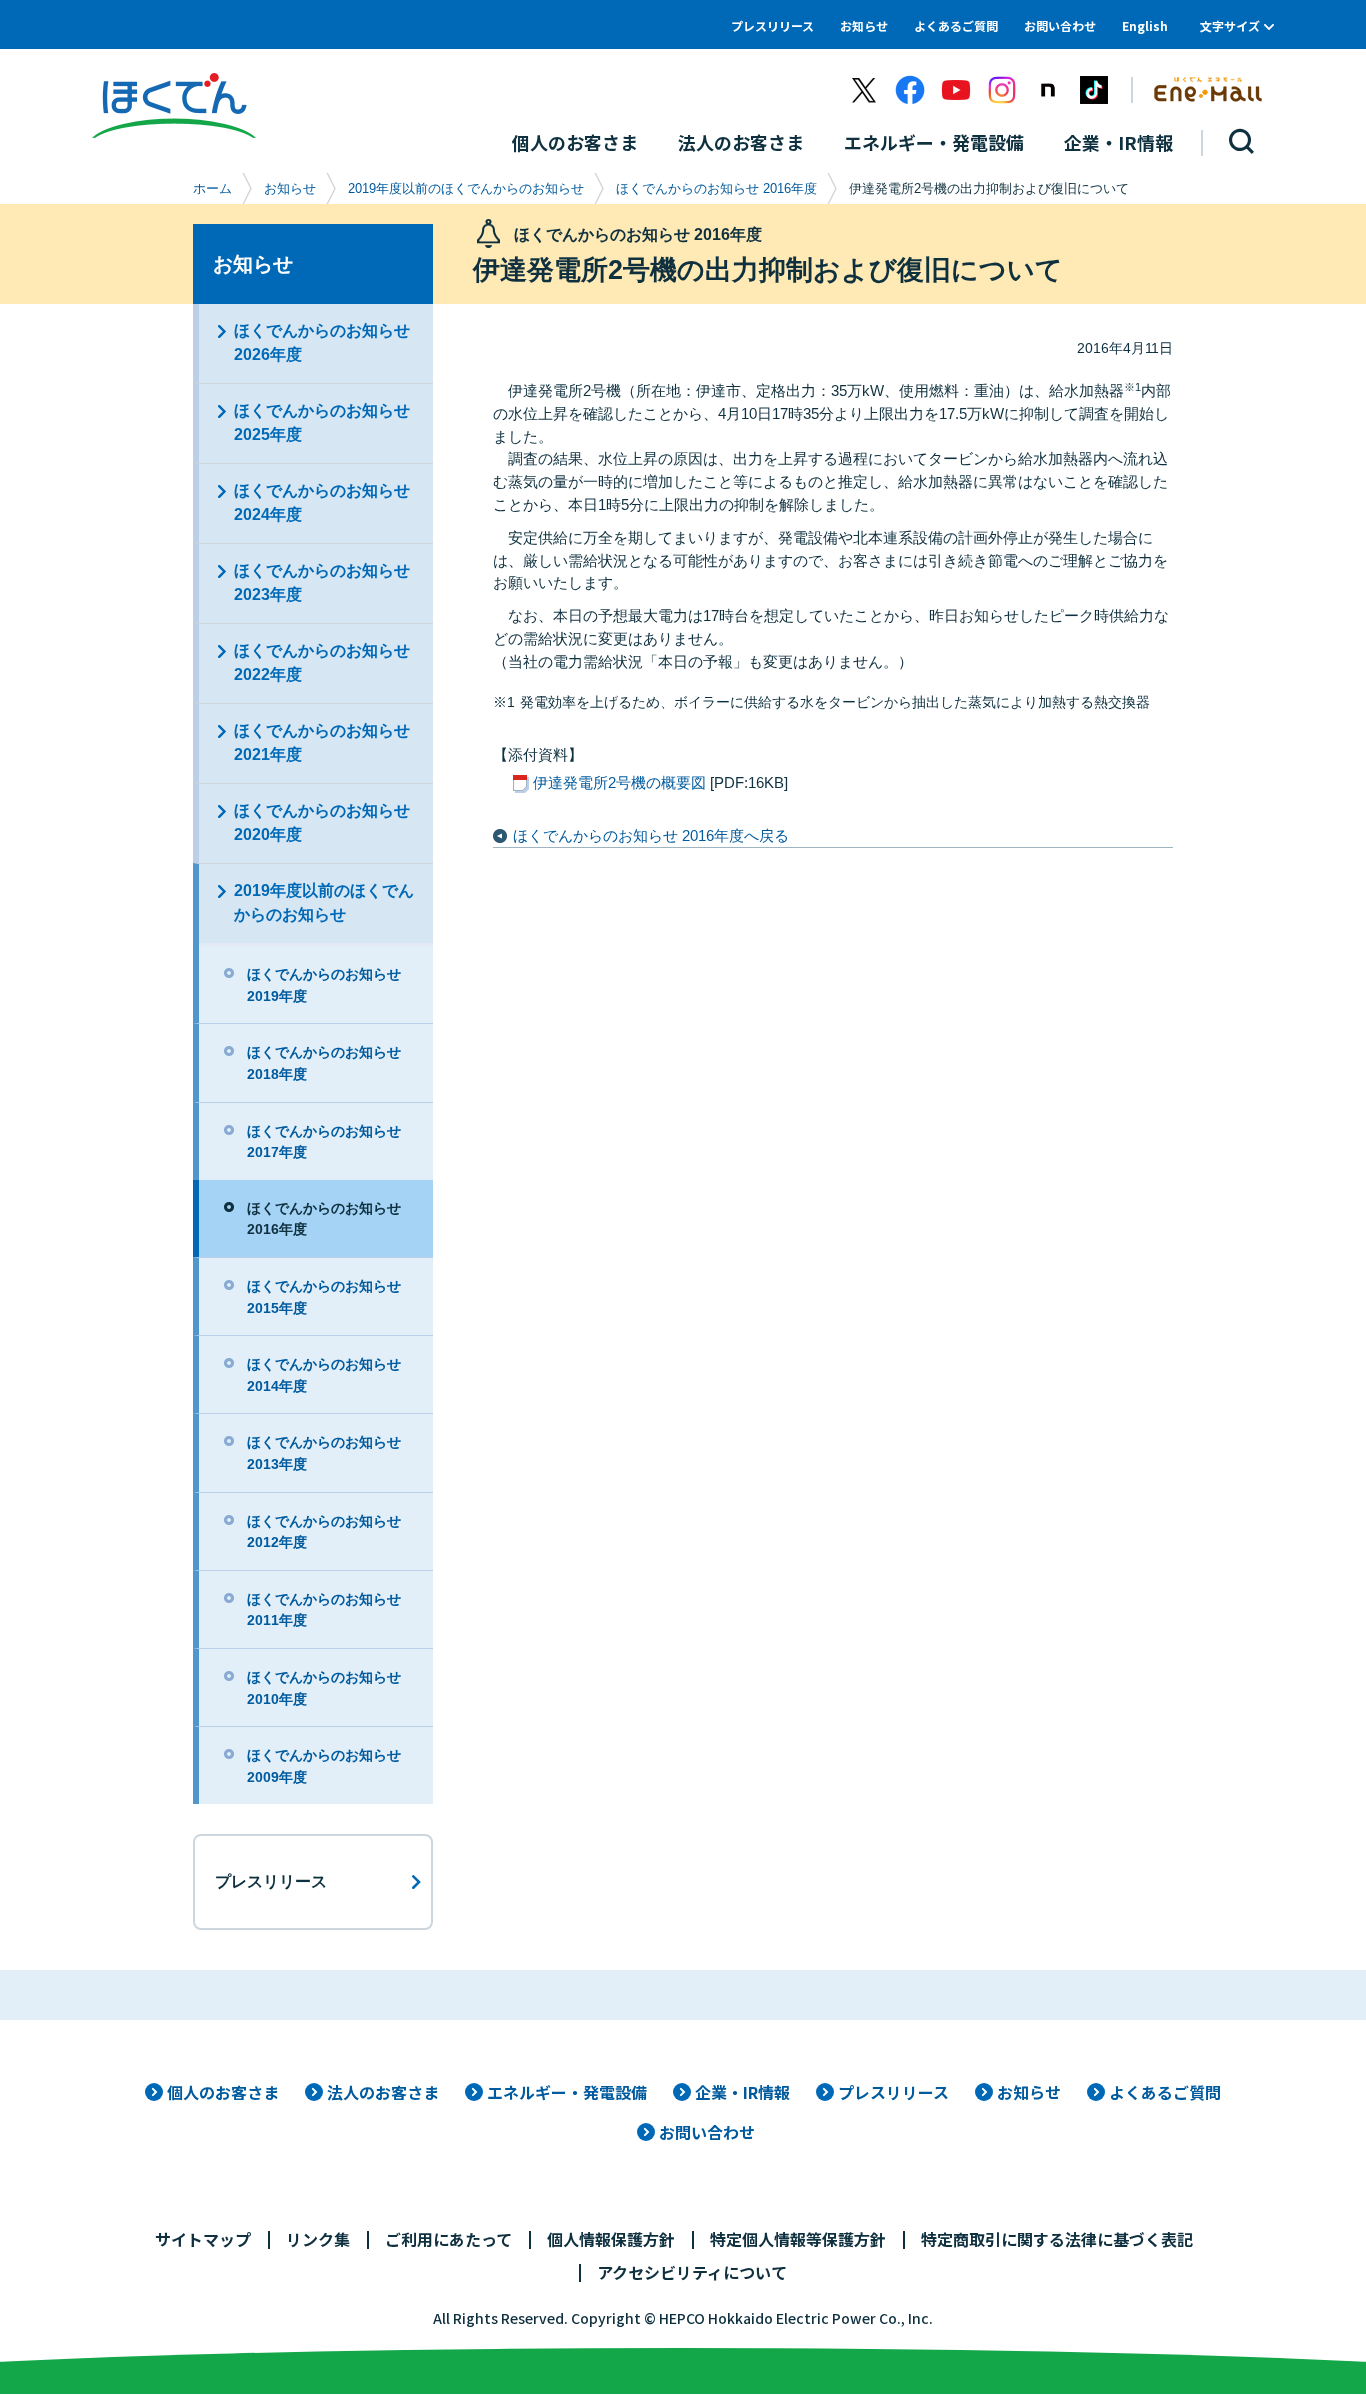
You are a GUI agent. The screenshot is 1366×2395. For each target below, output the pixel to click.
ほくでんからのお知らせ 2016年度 (716, 188)
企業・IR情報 (742, 2092)
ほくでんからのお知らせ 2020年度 (322, 822)
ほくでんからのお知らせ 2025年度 (322, 422)
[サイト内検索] (1242, 142)
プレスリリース (772, 25)
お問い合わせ (1060, 25)
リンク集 (318, 2239)
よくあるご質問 (956, 25)
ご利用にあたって (448, 2239)
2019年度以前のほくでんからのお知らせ (466, 188)
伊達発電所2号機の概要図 (619, 782)
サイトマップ (203, 2239)
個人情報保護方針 (611, 2239)
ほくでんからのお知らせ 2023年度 (322, 582)
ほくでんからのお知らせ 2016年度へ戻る (651, 835)
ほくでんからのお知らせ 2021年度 (322, 742)
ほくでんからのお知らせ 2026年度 (322, 342)
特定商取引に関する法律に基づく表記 (1057, 2239)
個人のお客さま (223, 2092)
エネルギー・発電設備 (567, 2092)
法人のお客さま (383, 2092)
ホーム (212, 188)
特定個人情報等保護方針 (798, 2239)
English (1145, 25)
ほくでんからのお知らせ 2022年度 (322, 662)
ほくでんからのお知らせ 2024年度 (322, 502)
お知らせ (864, 25)
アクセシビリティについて (692, 2272)
